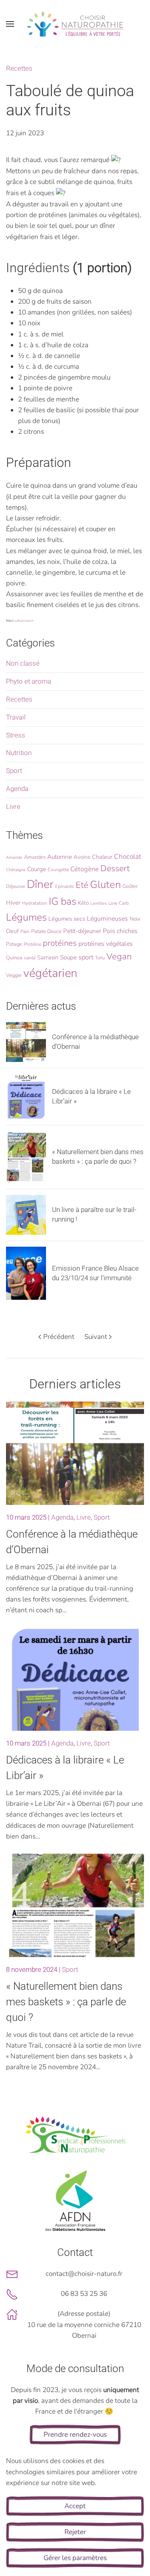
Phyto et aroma (29, 681)
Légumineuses (107, 919)
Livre (13, 807)
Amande (14, 857)
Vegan (119, 957)
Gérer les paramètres (75, 2558)
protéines (60, 943)
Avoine (82, 857)
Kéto (83, 903)
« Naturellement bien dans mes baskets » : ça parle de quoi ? (66, 2002)
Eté (82, 885)
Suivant (96, 1337)
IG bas (63, 902)
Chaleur (102, 857)
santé (30, 958)
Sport (14, 771)
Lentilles (99, 903)
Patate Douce (46, 931)
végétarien (50, 973)
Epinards (65, 886)
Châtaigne (16, 870)
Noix (135, 919)
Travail (16, 717)
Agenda (17, 789)
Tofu (100, 958)
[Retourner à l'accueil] (75, 24)
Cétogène (85, 869)
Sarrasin (48, 957)
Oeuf (12, 931)
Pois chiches (120, 931)
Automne (60, 857)
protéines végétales (106, 944)
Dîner (40, 884)
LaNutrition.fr (24, 621)
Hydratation (35, 903)
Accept (75, 2506)
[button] (10, 24)
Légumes (26, 917)
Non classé (23, 663)
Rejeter (75, 2532)
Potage (14, 944)
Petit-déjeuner (82, 931)
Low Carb (119, 903)
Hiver (13, 903)
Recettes (19, 68)
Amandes (35, 857)
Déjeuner (16, 886)
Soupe (68, 957)
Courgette (58, 870)
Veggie (14, 975)
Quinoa (14, 958)
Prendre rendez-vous (75, 2435)
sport (86, 957)
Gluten (105, 885)
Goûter (130, 886)
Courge (37, 869)
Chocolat (128, 857)
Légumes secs (67, 919)
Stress (16, 735)
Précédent (59, 1337)
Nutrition (19, 753)
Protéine (32, 944)
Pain (25, 931)
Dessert (115, 868)
